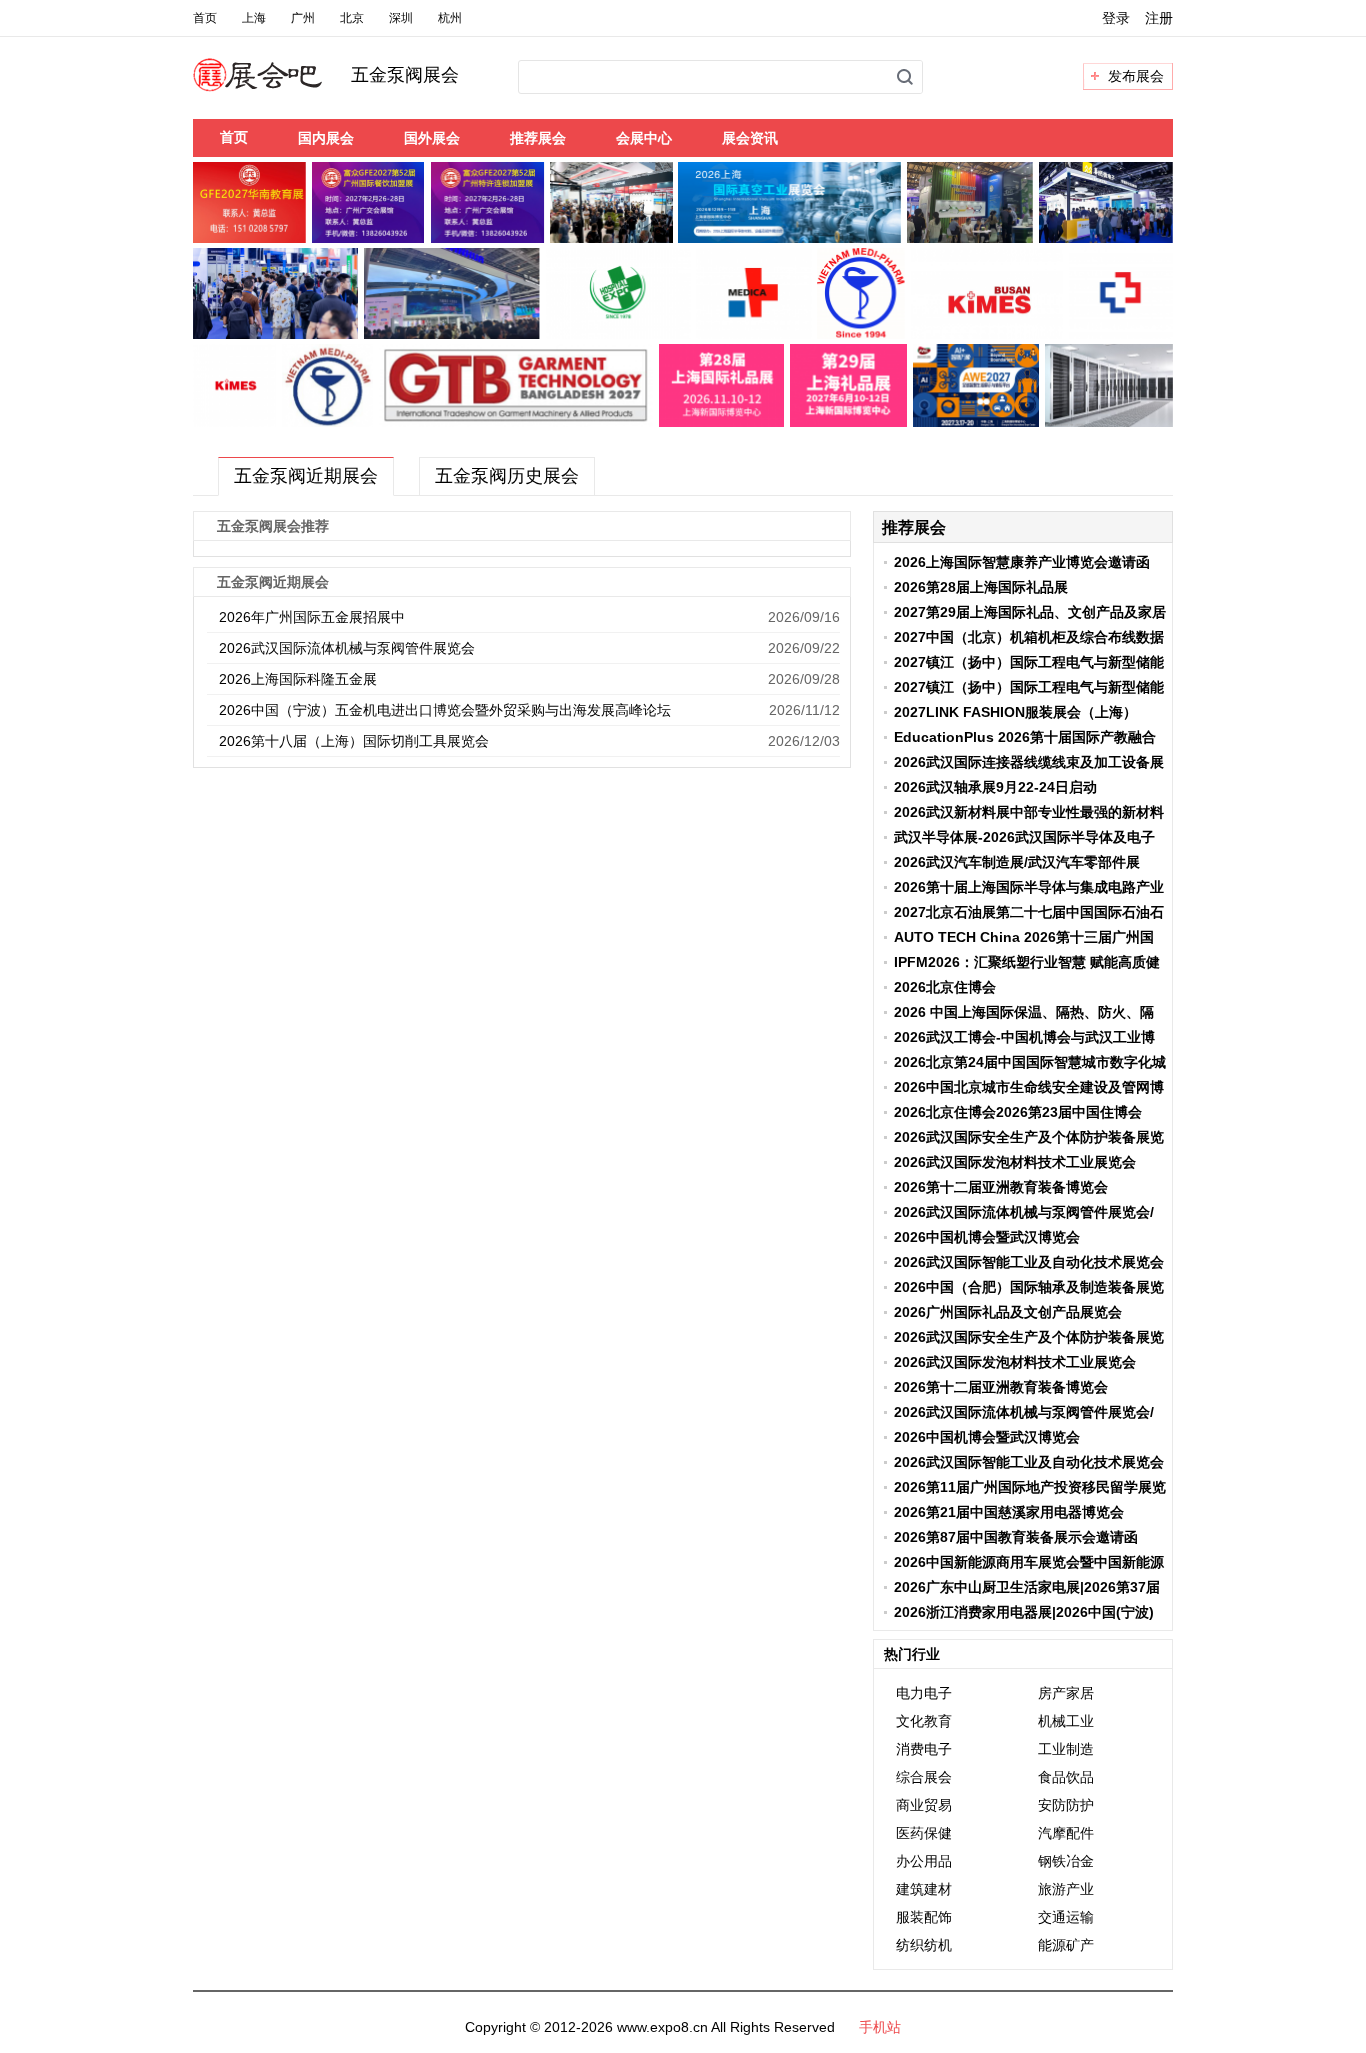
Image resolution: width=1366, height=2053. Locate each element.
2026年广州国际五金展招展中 (312, 617)
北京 (352, 18)
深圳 (401, 18)
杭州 (450, 18)
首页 (205, 18)
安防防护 (1066, 1805)
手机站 (880, 2027)
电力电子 (924, 1693)
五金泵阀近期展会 (306, 476)
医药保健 (924, 1833)
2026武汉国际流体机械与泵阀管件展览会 (347, 648)
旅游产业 (1066, 1889)
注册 (1159, 18)
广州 (303, 18)
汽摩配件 (1066, 1833)
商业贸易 (924, 1805)
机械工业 (1066, 1721)
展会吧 (281, 87)
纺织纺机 (924, 1945)
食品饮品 (1066, 1777)
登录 (1116, 18)
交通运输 (1066, 1917)
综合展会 (924, 1777)
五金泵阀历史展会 (507, 476)
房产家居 (1066, 1693)
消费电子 (924, 1749)
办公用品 (924, 1861)
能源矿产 (1066, 1945)
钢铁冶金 (1066, 1861)
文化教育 (924, 1721)
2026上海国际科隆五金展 (298, 679)
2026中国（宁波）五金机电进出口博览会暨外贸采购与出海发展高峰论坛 (445, 710)
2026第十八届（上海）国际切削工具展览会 (354, 741)
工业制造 (1066, 1749)
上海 (254, 18)
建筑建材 (924, 1889)
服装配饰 (924, 1917)
